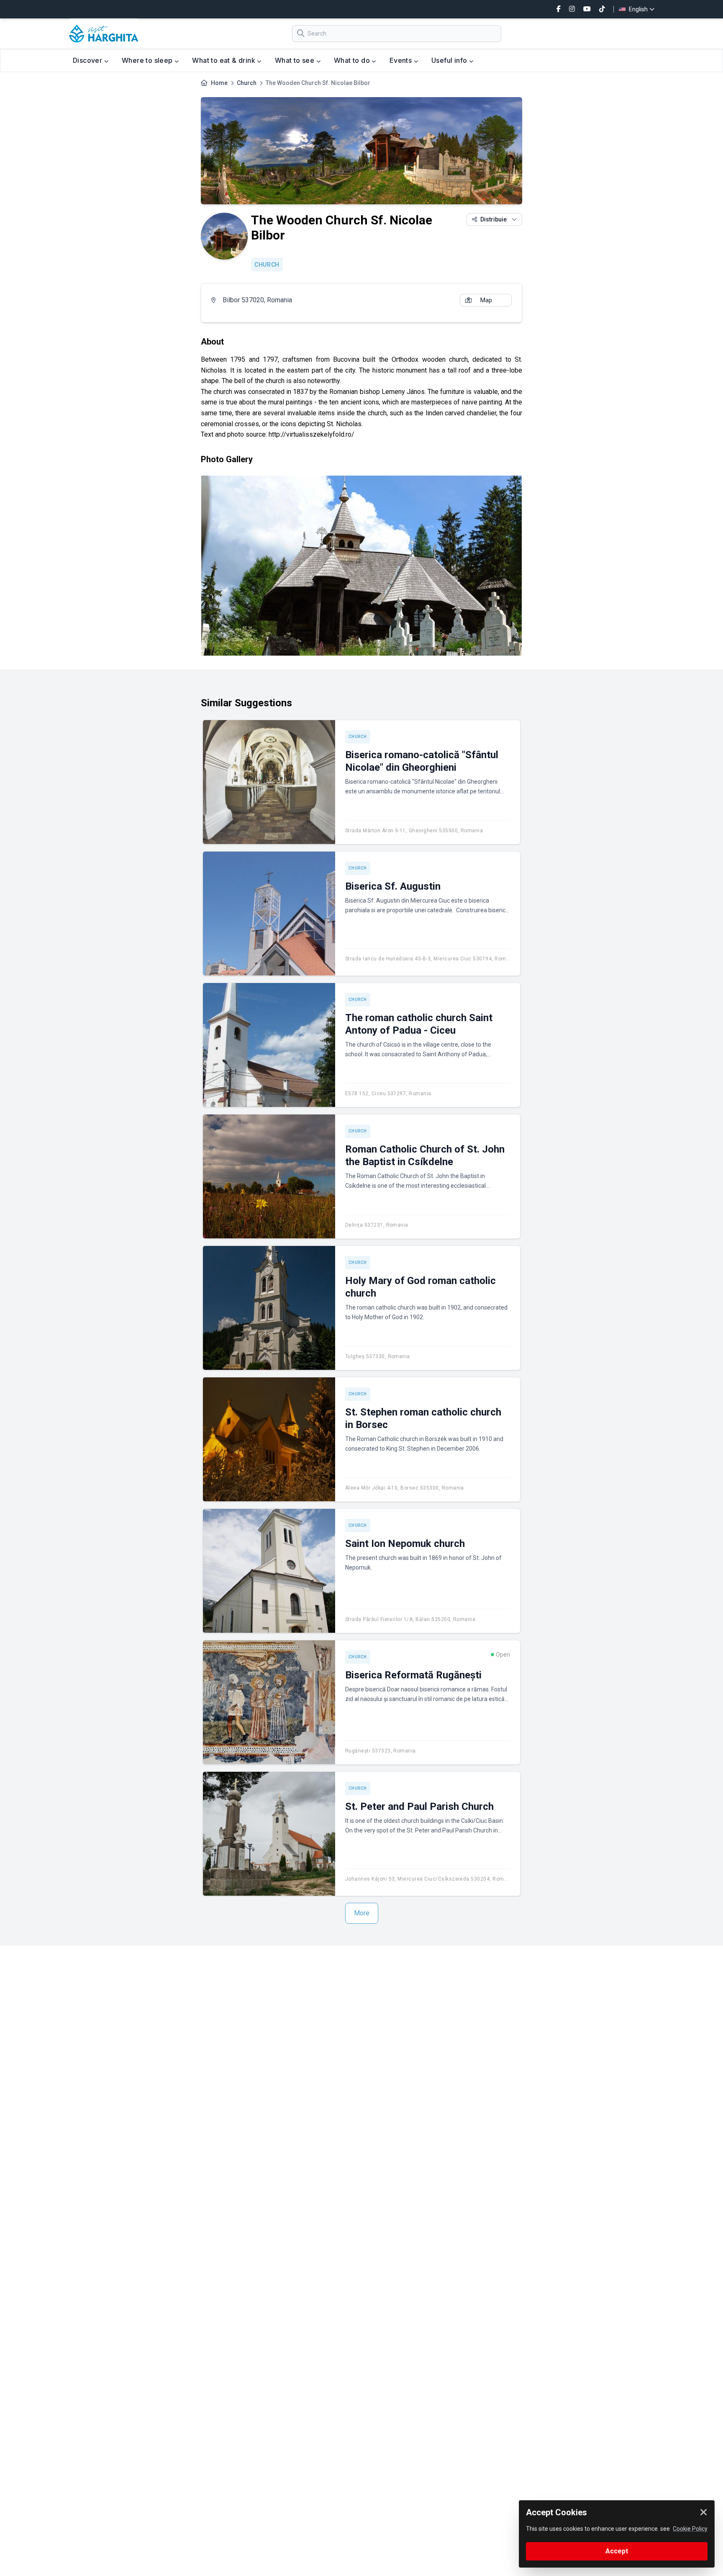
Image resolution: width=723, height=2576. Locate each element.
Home (219, 83)
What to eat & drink (224, 60)
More (362, 1913)
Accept (617, 2551)
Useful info (450, 60)
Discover (88, 60)
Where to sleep (148, 60)
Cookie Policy (690, 2529)
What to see (296, 60)
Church (247, 83)
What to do (353, 60)
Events (402, 60)
